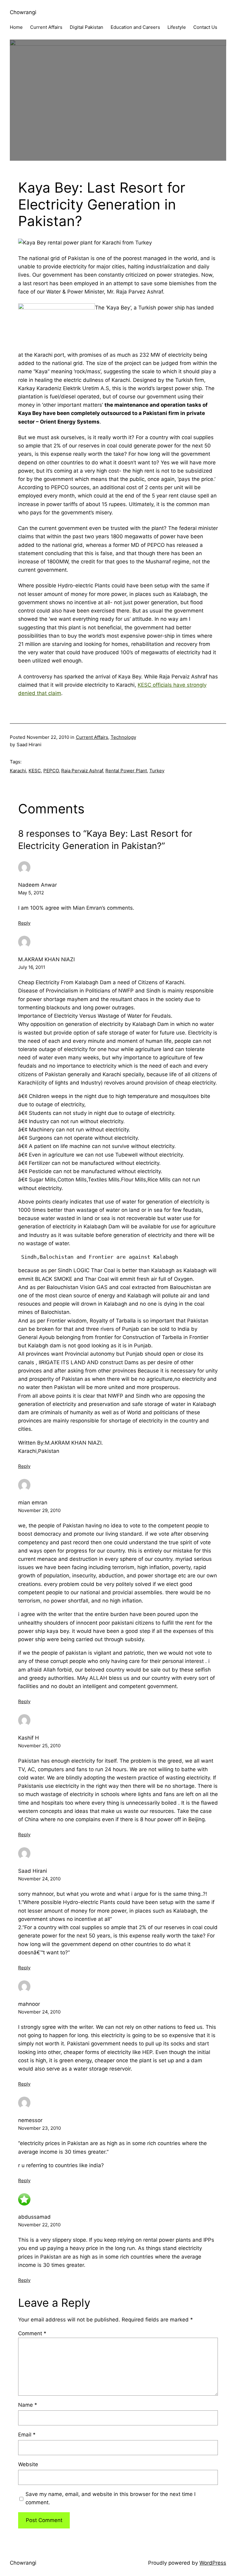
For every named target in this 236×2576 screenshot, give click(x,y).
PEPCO (51, 771)
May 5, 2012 (31, 893)
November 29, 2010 (39, 1510)
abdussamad (34, 2217)
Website (28, 2464)
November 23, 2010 (39, 2128)
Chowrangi (23, 12)
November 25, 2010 (39, 1746)
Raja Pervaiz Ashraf (82, 771)
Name (28, 2405)
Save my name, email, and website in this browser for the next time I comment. (110, 2498)
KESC (35, 771)
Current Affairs (92, 737)
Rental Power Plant (126, 771)
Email (27, 2435)
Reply (24, 923)
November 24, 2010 (39, 1879)
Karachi (18, 771)
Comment (32, 2333)
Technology (123, 737)
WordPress (213, 2563)
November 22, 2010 (39, 2225)
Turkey (157, 771)
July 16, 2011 (32, 967)
